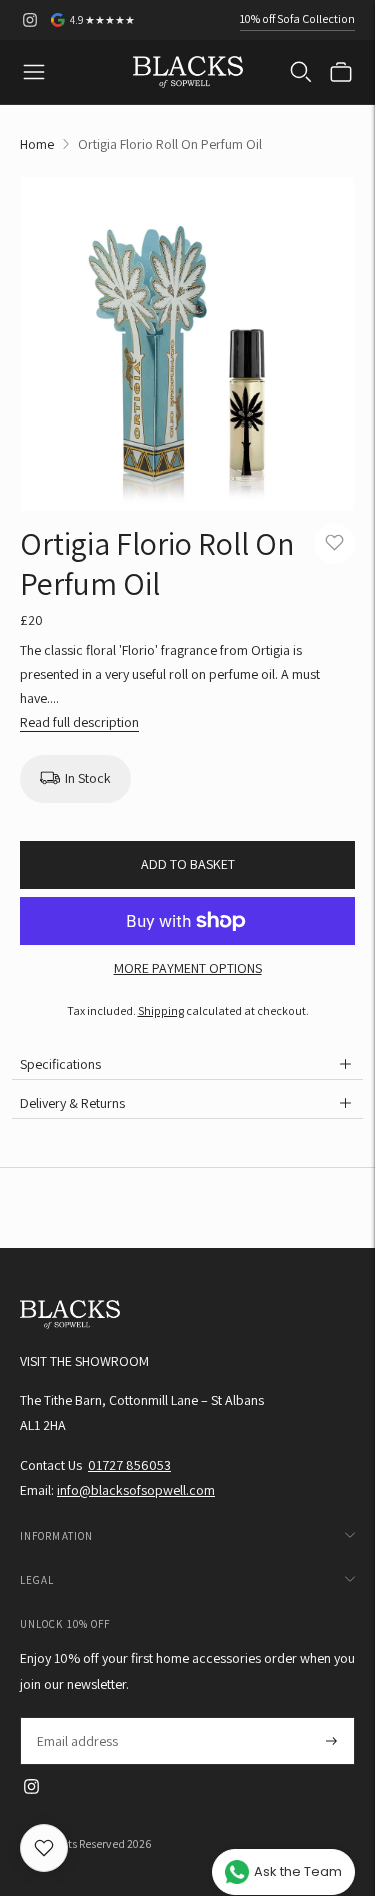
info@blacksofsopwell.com (136, 1490)
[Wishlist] (44, 1848)
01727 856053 (129, 1465)
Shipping (161, 1010)
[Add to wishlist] (334, 543)
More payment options (188, 968)
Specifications (60, 1064)
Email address (76, 1717)
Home (37, 144)
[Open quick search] (301, 72)
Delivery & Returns (72, 1103)
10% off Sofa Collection (297, 18)
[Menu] (34, 72)
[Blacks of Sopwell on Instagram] (30, 20)
